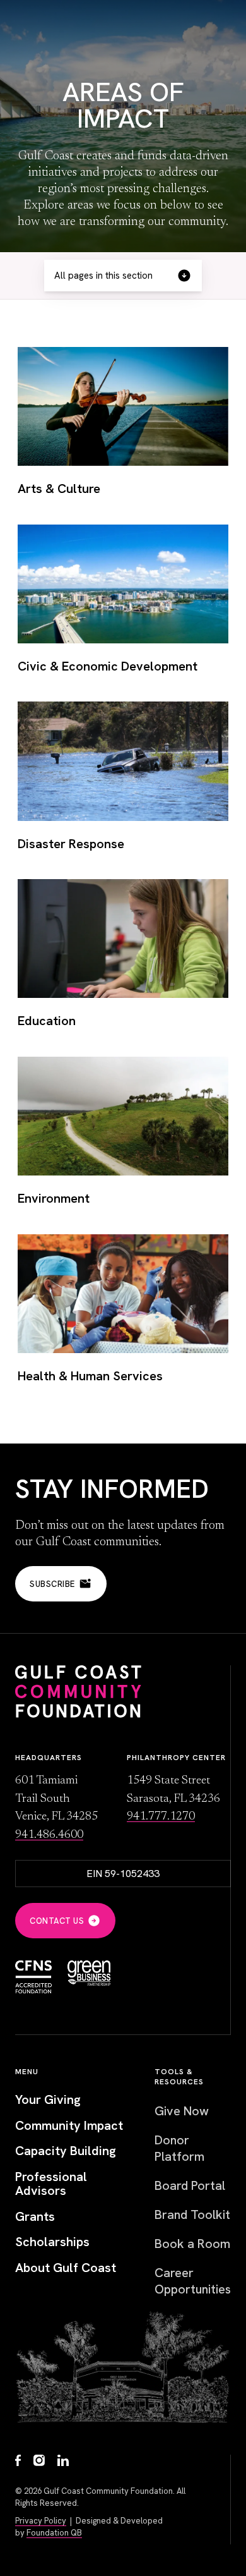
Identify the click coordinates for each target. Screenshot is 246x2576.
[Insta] (39, 2462)
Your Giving (48, 2100)
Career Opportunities (193, 2281)
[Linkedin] (63, 2462)
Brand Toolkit (192, 2215)
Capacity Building (66, 2151)
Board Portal (190, 2185)
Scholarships (52, 2242)
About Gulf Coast (66, 2268)
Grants (35, 2217)
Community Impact (69, 2126)
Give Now (182, 2111)
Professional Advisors (51, 2184)
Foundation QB (54, 2533)
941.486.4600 (49, 1835)
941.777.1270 (161, 1817)
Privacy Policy (41, 2521)
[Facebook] (18, 2462)
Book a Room (192, 2244)
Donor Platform (179, 2148)
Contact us (57, 1921)
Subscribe (52, 1584)
